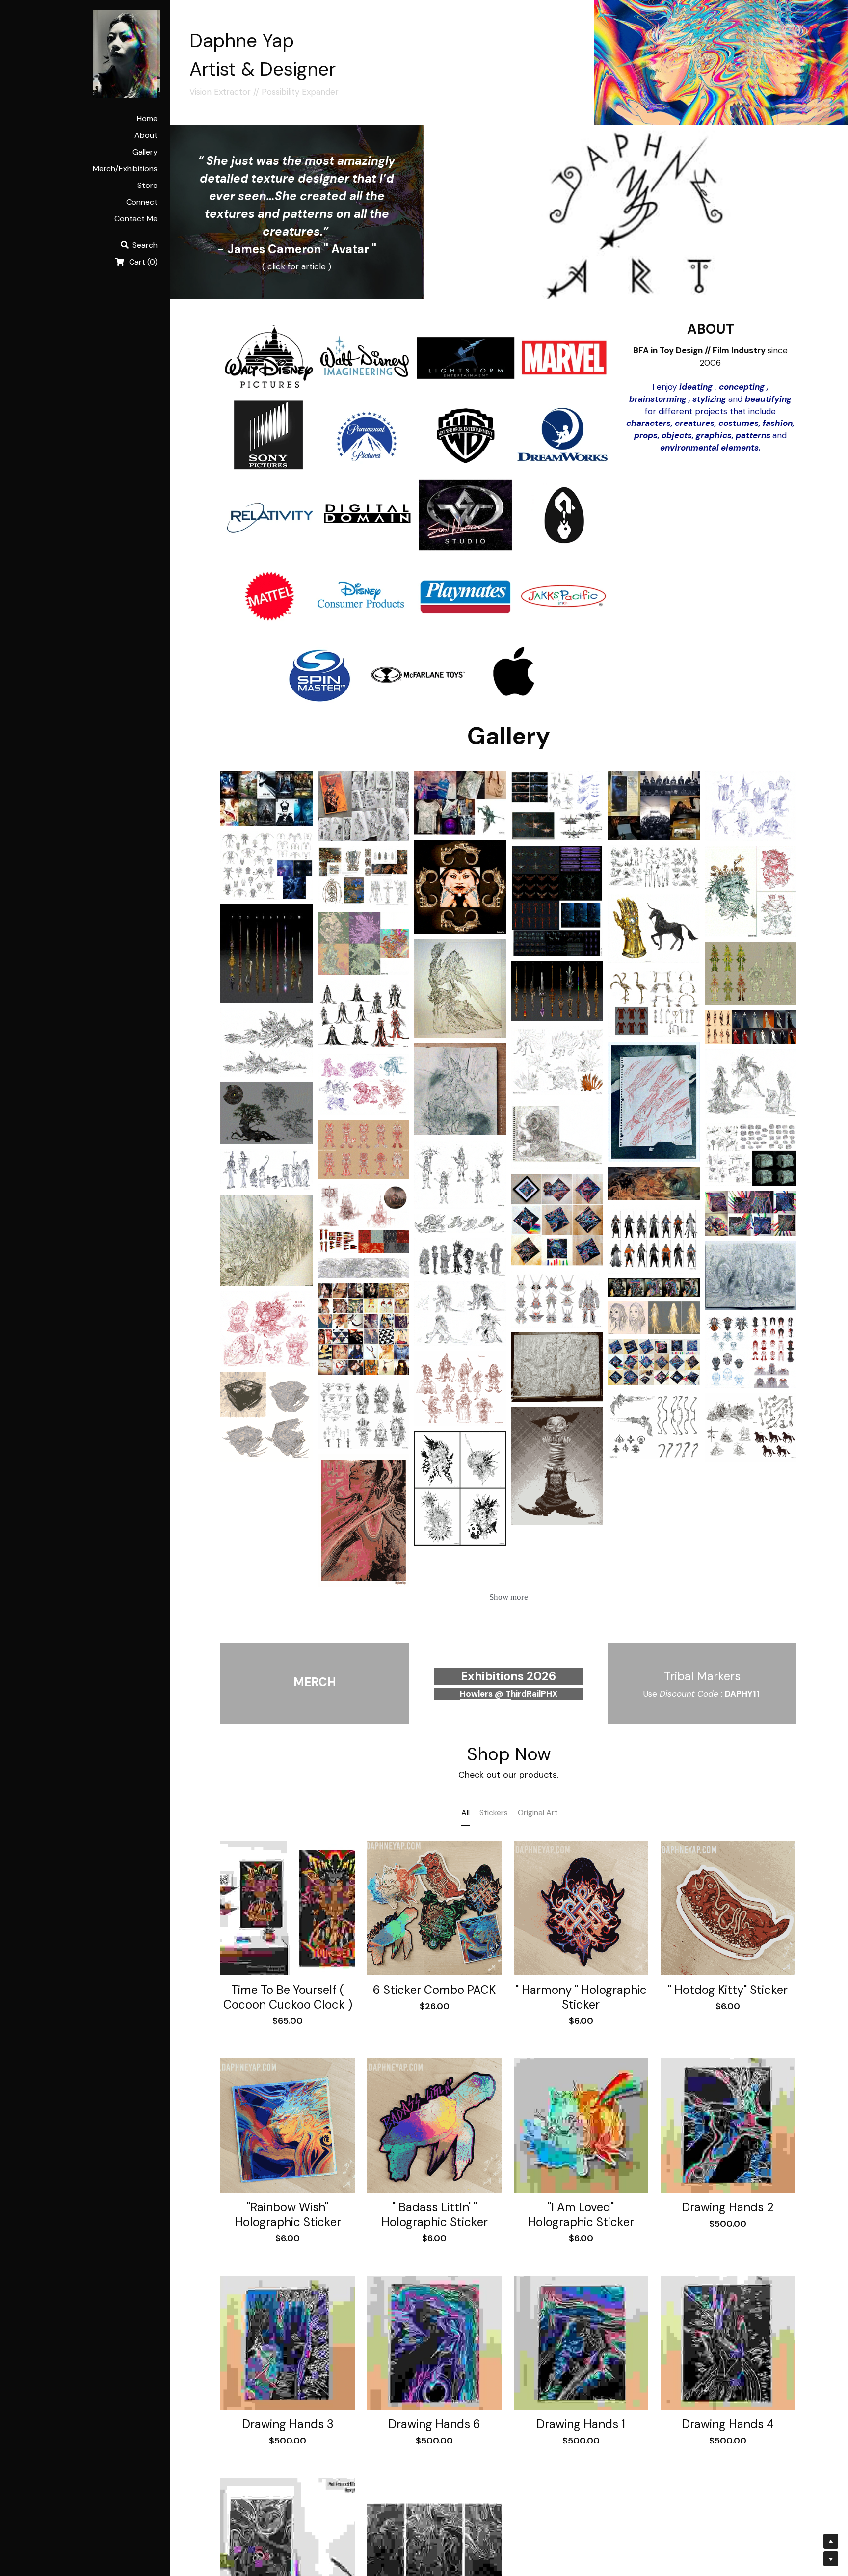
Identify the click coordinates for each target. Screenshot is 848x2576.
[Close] (544, 1215)
